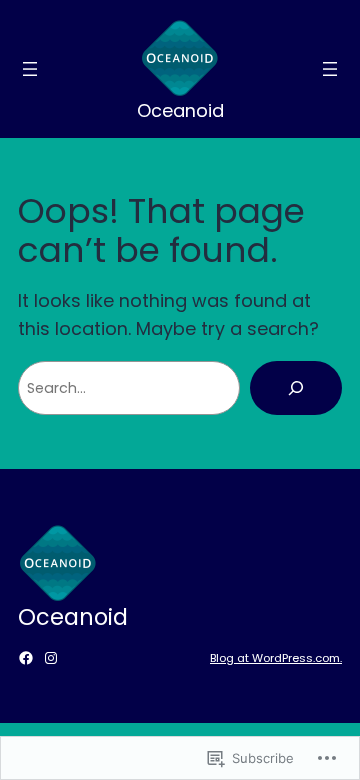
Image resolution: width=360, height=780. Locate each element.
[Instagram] (51, 658)
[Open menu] (30, 69)
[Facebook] (26, 658)
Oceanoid (180, 110)
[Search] (296, 388)
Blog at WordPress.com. (276, 658)
